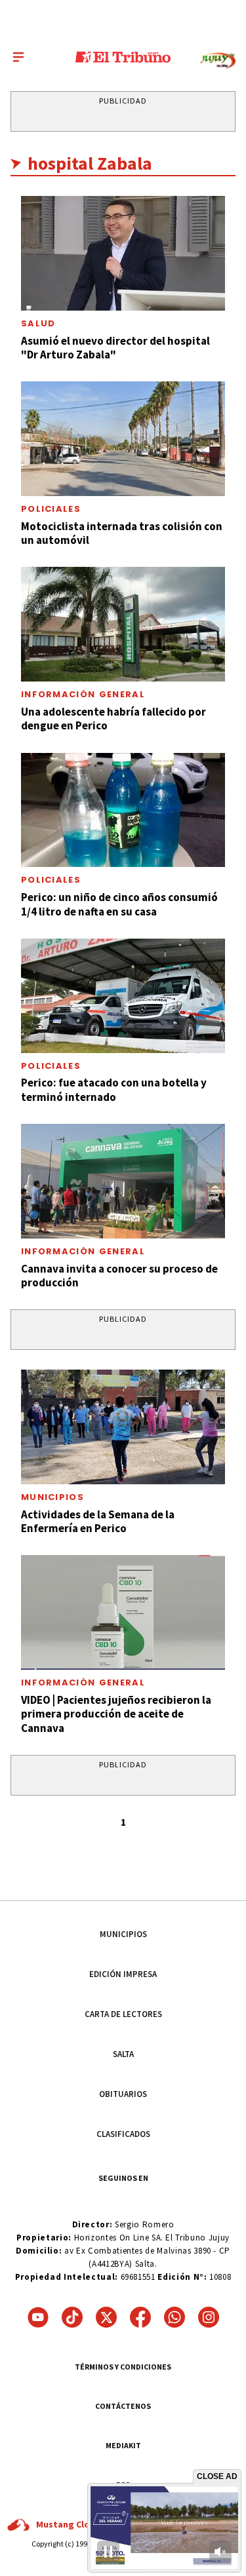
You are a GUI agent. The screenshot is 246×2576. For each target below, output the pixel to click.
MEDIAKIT (123, 2445)
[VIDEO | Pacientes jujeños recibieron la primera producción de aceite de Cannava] (123, 1612)
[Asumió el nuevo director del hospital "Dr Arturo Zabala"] (123, 253)
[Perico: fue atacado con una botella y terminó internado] (123, 996)
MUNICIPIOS (123, 1934)
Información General (83, 694)
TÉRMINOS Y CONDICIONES (123, 2367)
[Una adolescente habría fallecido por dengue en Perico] (123, 624)
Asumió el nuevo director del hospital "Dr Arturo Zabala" (115, 348)
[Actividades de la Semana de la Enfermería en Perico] (123, 1427)
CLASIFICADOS (123, 2134)
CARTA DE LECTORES (123, 2014)
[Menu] (18, 57)
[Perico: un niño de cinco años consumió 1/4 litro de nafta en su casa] (123, 810)
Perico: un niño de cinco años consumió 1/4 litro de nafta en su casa (119, 904)
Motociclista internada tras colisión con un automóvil (122, 533)
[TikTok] (72, 2317)
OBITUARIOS (123, 2094)
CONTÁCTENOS (123, 2406)
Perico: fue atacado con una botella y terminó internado (114, 1089)
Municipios (52, 1497)
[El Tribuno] (123, 57)
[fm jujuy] (218, 61)
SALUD (38, 323)
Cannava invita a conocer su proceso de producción (119, 1276)
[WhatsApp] (174, 2317)
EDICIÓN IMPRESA (123, 1974)
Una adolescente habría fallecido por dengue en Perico (113, 719)
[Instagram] (209, 2317)
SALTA (123, 2054)
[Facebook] (140, 2317)
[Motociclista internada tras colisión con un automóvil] (123, 439)
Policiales (51, 509)
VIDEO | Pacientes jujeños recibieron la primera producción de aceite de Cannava (116, 1714)
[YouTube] (38, 2317)
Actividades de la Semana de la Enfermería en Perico (98, 1521)
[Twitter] (106, 2317)
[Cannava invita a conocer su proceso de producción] (123, 1181)
